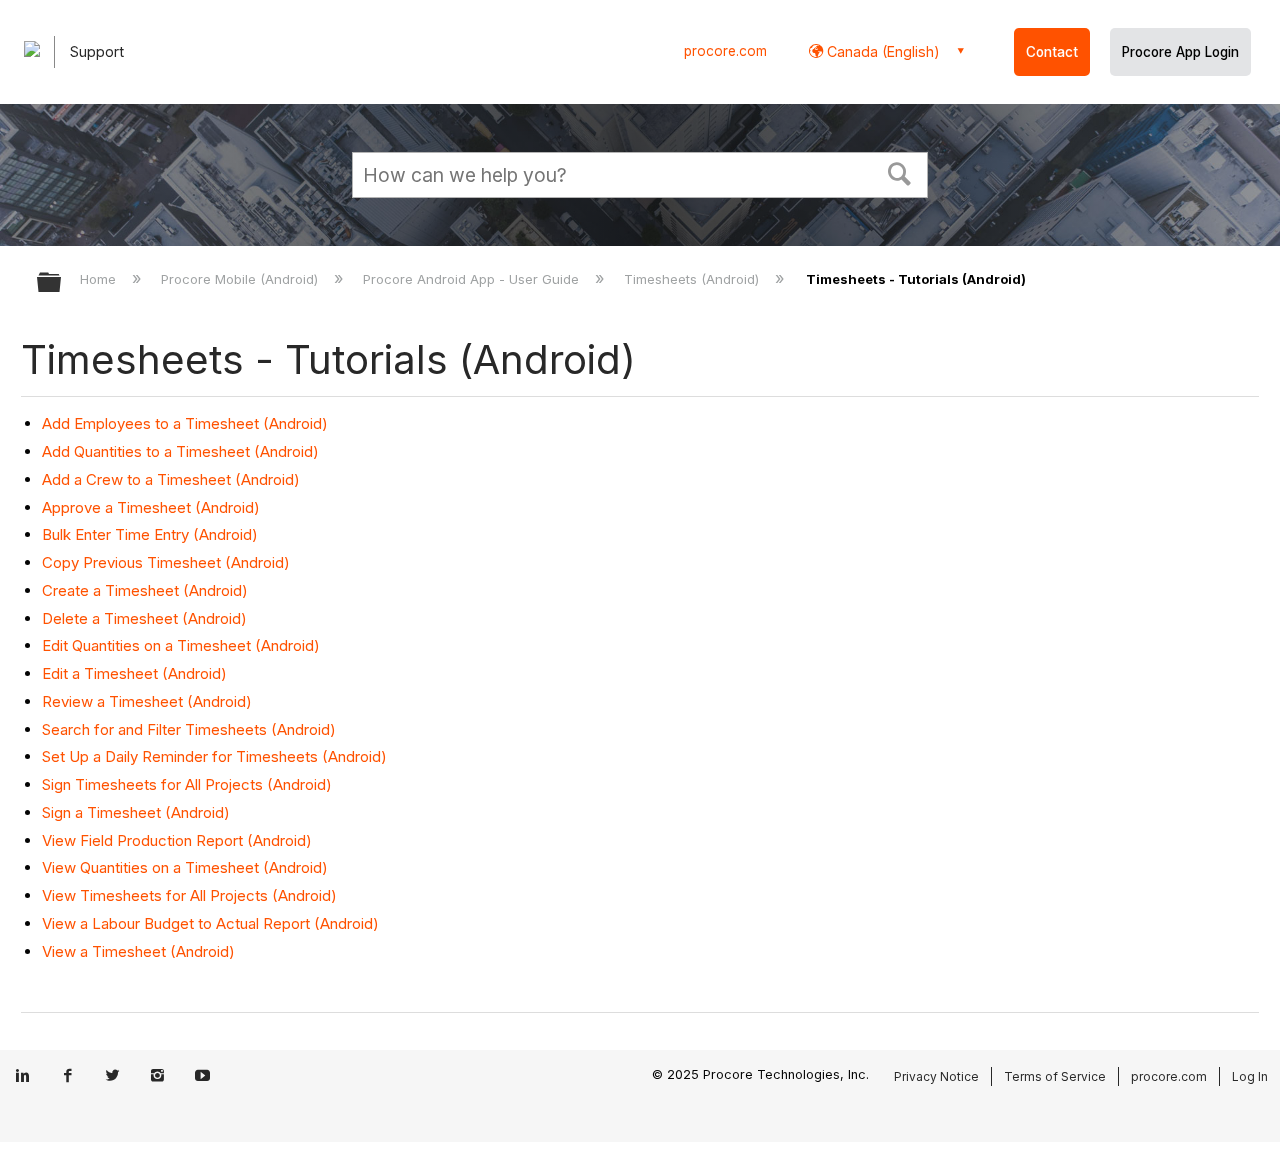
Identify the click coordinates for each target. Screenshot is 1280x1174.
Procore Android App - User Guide (473, 279)
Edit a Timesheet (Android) (134, 673)
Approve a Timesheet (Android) (151, 507)
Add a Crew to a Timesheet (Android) (171, 479)
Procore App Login (1180, 52)
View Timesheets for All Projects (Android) (189, 895)
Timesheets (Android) (693, 279)
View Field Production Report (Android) (177, 840)
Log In (1250, 1076)
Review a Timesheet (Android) (147, 701)
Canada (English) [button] (881, 51)
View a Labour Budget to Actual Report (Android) (210, 923)
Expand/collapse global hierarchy (62, 283)
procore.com (725, 51)
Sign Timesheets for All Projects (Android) (187, 784)
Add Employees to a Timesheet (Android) (185, 423)
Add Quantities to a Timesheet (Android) (180, 451)
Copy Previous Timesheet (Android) (166, 562)
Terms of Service (1055, 1076)
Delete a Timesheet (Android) (144, 618)
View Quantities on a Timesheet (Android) (185, 867)
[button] (900, 172)
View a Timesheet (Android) (138, 951)
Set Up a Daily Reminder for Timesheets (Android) (214, 756)
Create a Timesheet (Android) (145, 590)
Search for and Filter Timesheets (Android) (189, 729)
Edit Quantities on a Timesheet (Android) (181, 645)
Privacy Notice (936, 1076)
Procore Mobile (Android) (241, 279)
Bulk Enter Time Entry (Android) (150, 534)
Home (100, 279)
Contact (1052, 52)
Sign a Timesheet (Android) (136, 812)
